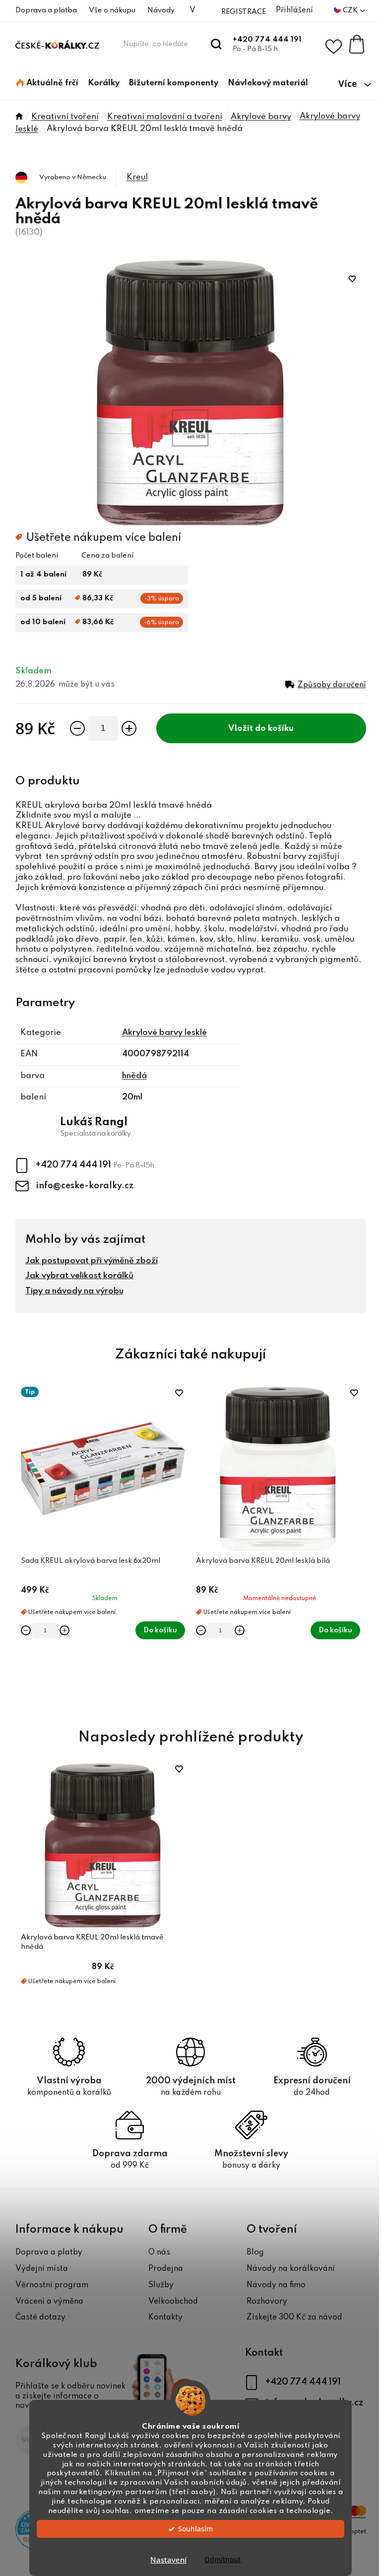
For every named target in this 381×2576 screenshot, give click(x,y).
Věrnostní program (52, 2285)
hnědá (134, 1076)
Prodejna (166, 2269)
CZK (351, 10)
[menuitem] (47, 83)
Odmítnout (222, 2560)
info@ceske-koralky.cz (85, 1186)
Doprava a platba (46, 10)
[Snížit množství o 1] (77, 728)
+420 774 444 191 (267, 40)
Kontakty (165, 2318)
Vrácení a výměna (49, 2302)
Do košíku (274, 729)
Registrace (244, 12)
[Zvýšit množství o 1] (129, 728)
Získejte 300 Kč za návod (294, 2318)
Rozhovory (267, 2302)
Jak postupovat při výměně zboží (92, 1261)
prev (23, 1546)
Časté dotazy (40, 2318)
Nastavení (168, 2560)
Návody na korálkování (291, 2269)
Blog (255, 2253)
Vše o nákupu (112, 10)
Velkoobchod (173, 2302)
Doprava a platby (49, 2253)
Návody (161, 10)
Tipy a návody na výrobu (74, 1291)
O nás (159, 2253)
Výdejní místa (42, 2269)
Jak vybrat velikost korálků (79, 1276)
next (358, 1546)
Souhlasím (195, 2529)
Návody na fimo (276, 2285)
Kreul (137, 177)
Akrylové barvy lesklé (164, 1033)
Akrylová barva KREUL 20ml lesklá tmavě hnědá (92, 1942)
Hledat (217, 44)
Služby (161, 2285)
